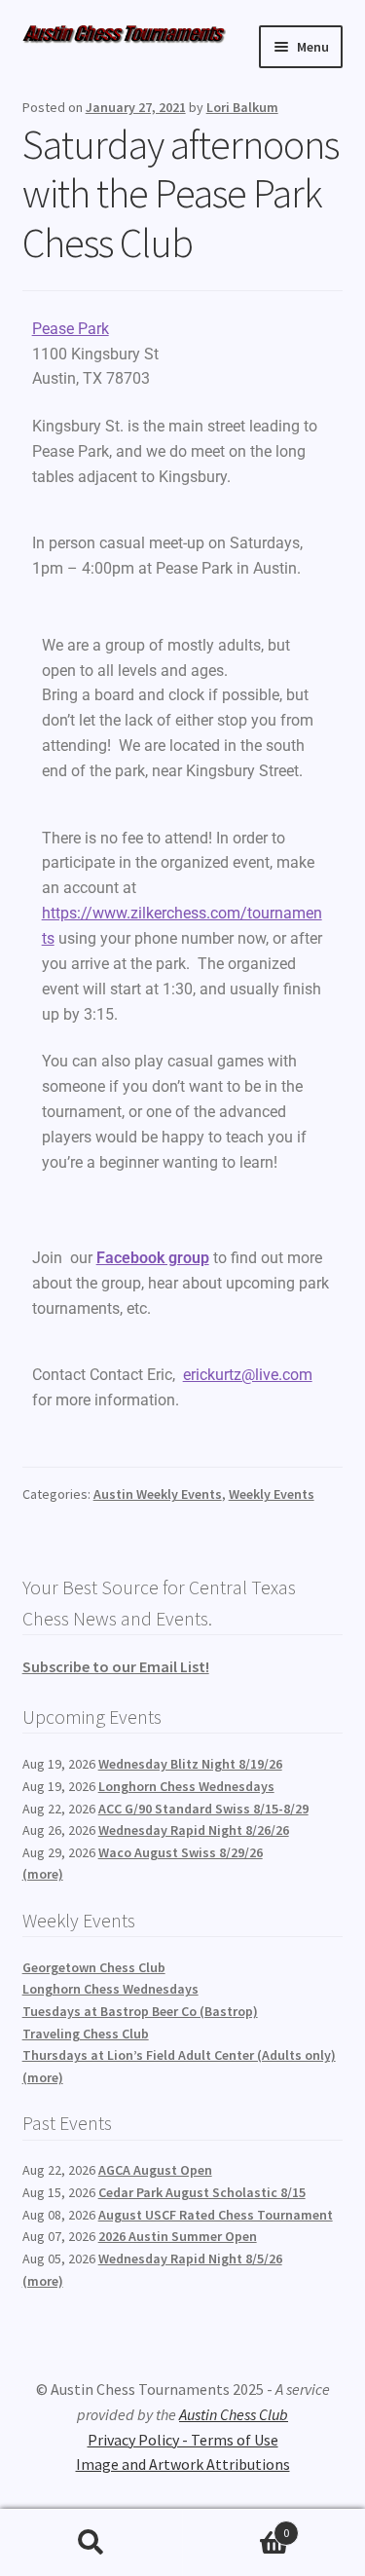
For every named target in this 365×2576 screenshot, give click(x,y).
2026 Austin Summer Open (178, 2236)
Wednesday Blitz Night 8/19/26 (190, 1764)
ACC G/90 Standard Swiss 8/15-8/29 (203, 1809)
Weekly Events (272, 1494)
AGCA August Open (155, 2170)
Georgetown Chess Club (94, 1967)
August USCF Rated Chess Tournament (216, 2215)
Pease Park (71, 329)
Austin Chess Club (234, 2414)
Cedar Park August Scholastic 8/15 (202, 2192)
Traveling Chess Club (86, 2034)
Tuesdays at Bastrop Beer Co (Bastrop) (140, 2011)
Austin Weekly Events (158, 1494)
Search (91, 2543)
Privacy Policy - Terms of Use (183, 2440)
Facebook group (153, 1258)
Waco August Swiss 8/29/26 (181, 1852)
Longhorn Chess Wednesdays (186, 1786)
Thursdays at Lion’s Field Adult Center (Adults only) (179, 2055)
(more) (43, 1874)
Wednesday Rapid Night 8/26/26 (194, 1830)
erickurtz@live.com (248, 1375)
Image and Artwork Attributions (183, 2464)
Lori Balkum (242, 107)
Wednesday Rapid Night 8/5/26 (190, 2259)
